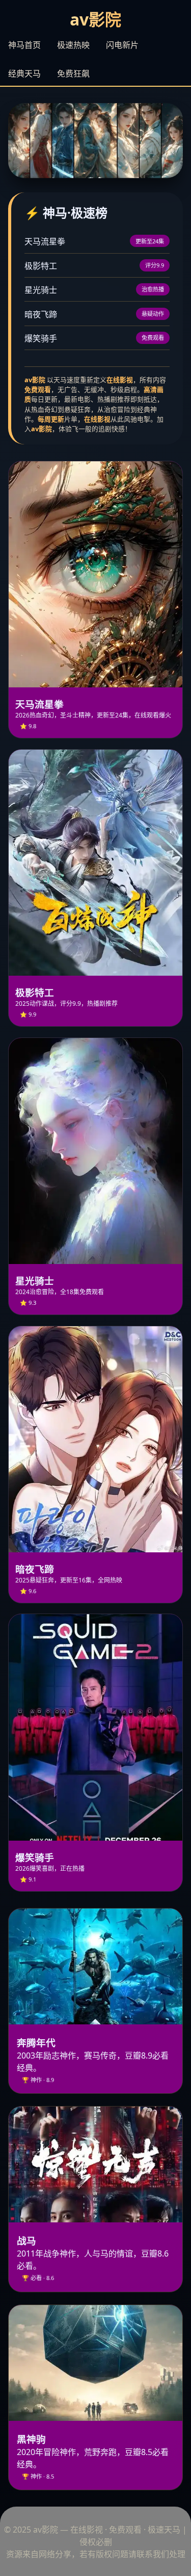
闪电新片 (122, 45)
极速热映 (73, 45)
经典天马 (24, 73)
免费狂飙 (73, 73)
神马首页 (24, 45)
